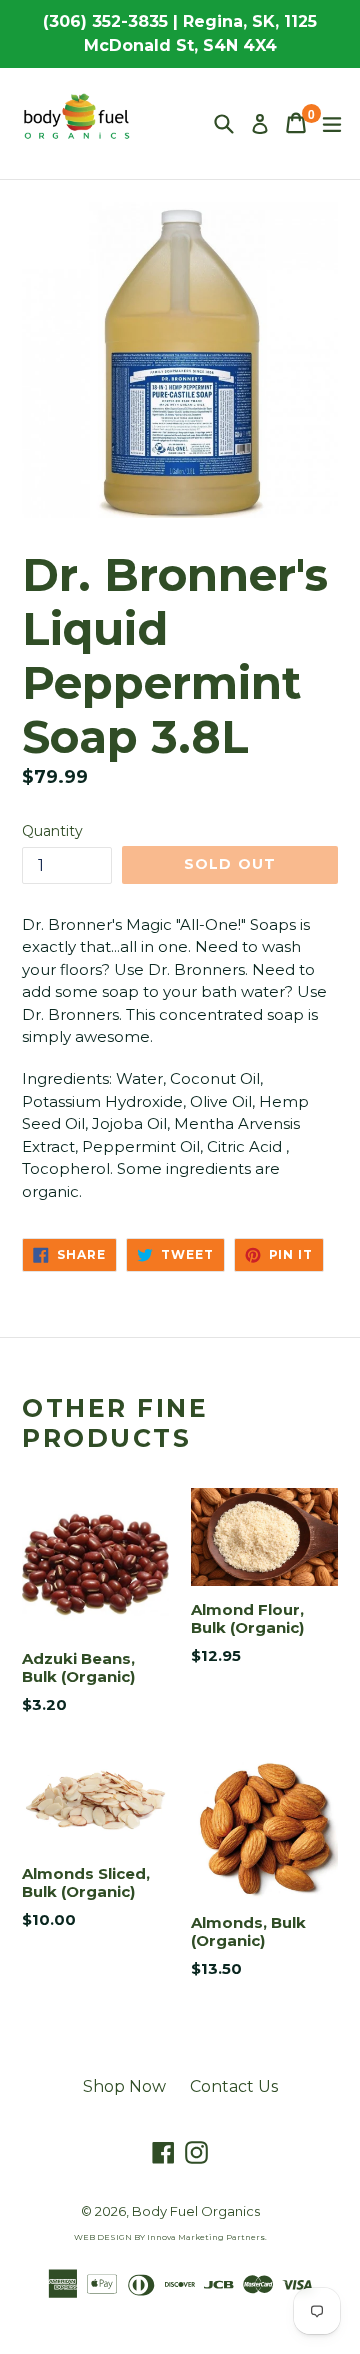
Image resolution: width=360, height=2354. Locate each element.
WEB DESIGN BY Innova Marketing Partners (169, 2237)
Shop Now (124, 2086)
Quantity (52, 831)
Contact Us (234, 2086)
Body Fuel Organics (196, 2211)
